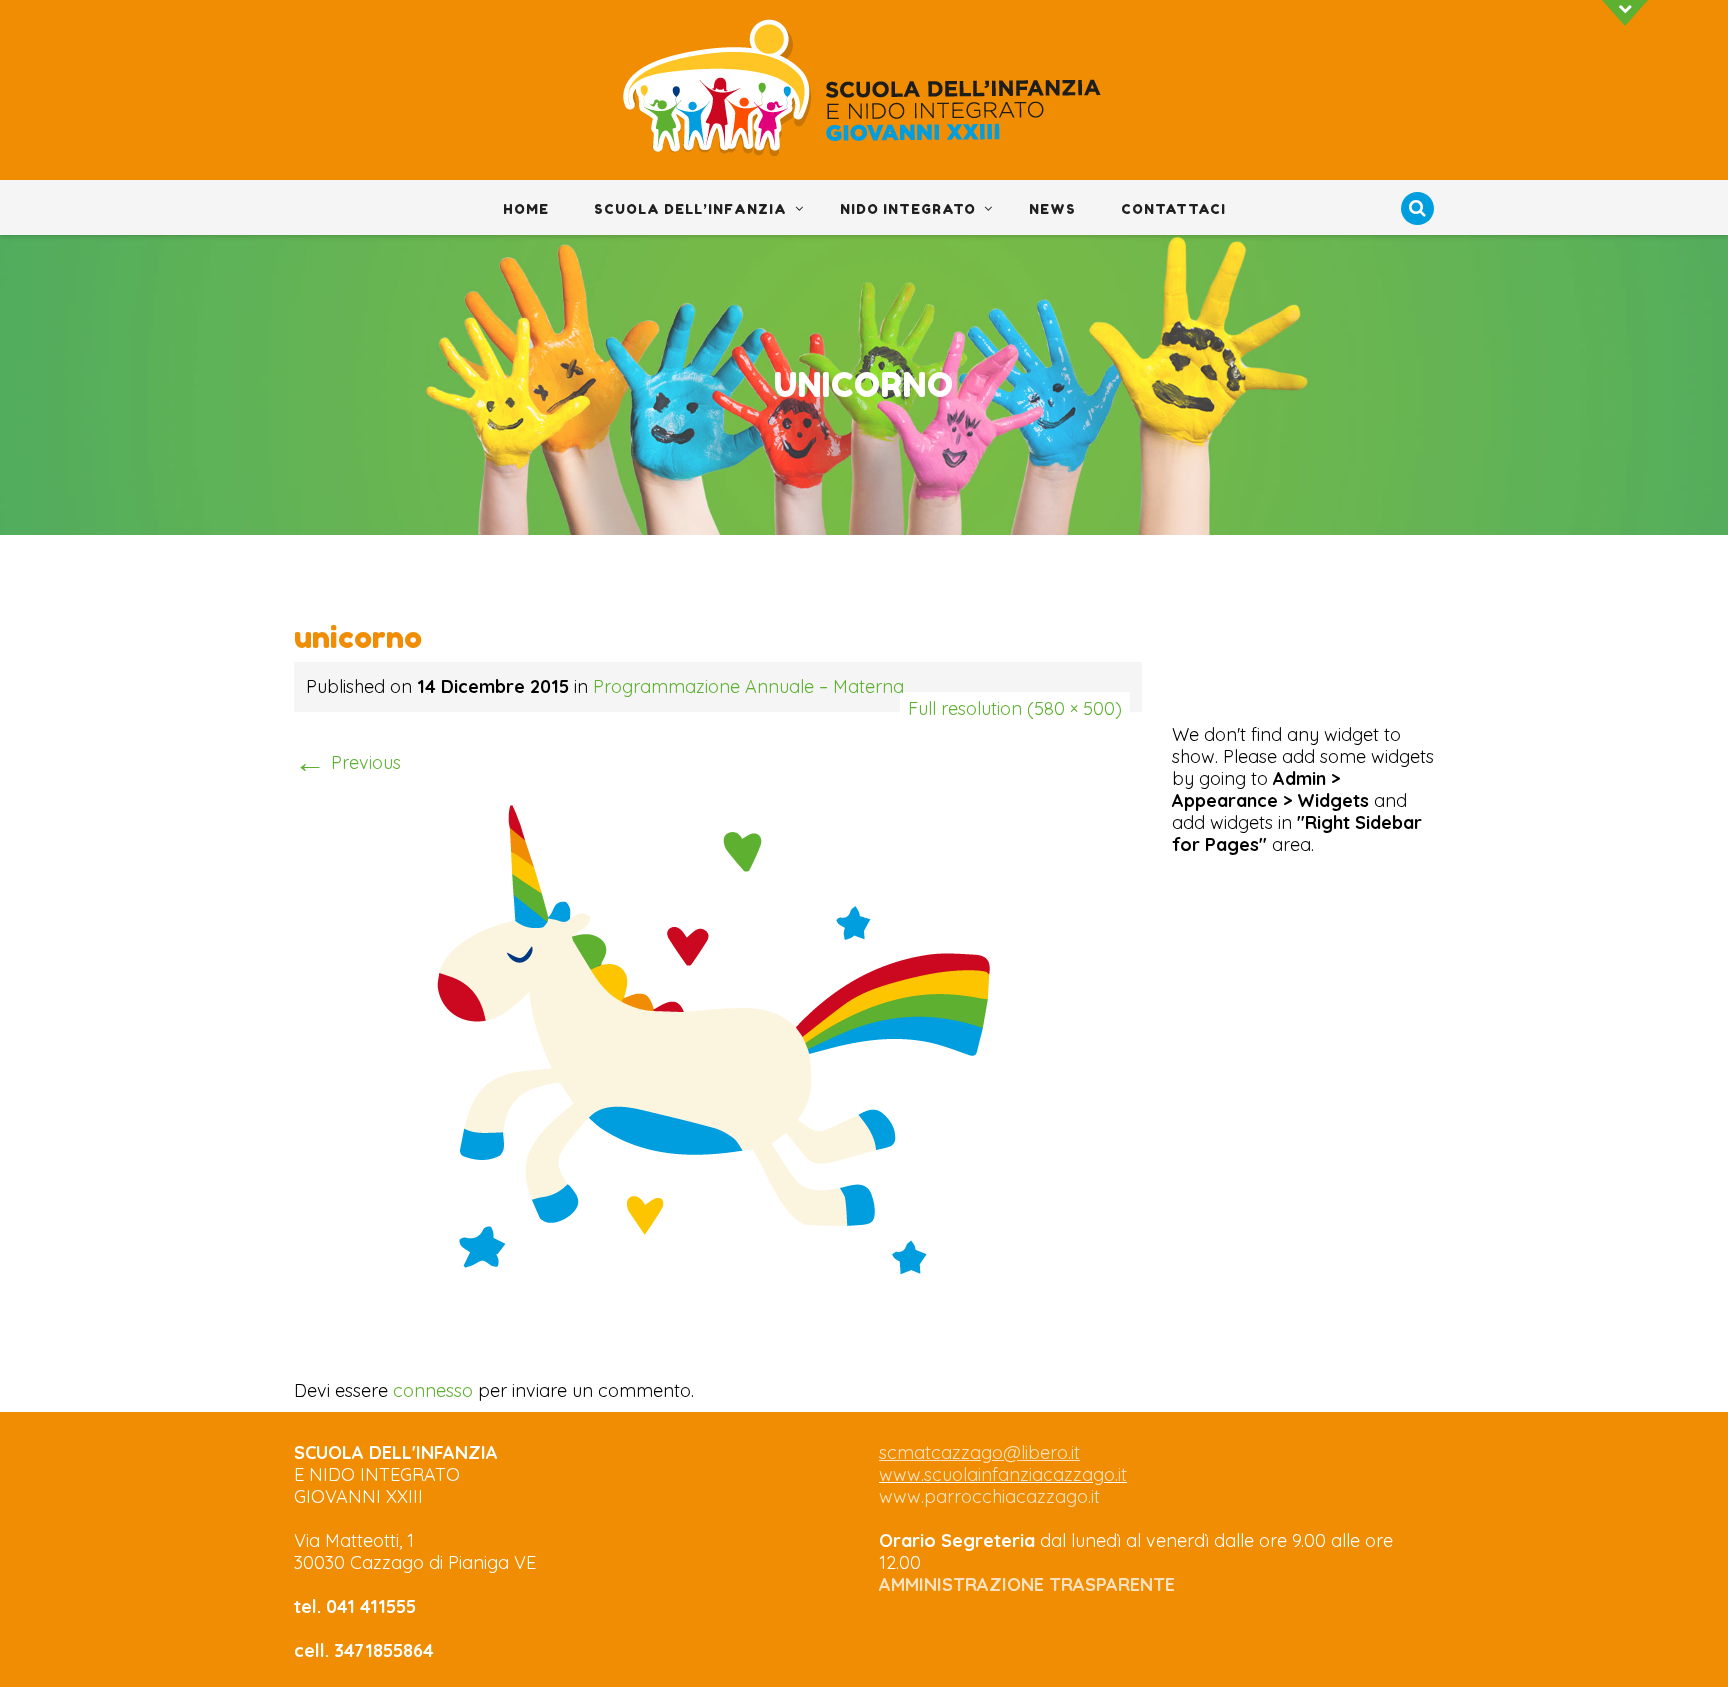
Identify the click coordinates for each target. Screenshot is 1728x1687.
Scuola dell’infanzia (690, 209)
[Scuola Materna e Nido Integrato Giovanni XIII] (864, 91)
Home (526, 209)
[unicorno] (718, 1038)
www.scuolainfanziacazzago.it (1003, 1474)
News (1052, 209)
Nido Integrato (908, 209)
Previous (347, 762)
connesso (433, 1390)
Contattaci (1173, 209)
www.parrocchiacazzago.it (989, 1496)
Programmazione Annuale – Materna (748, 686)
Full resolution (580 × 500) (1015, 708)
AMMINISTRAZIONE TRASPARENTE (1027, 1584)
